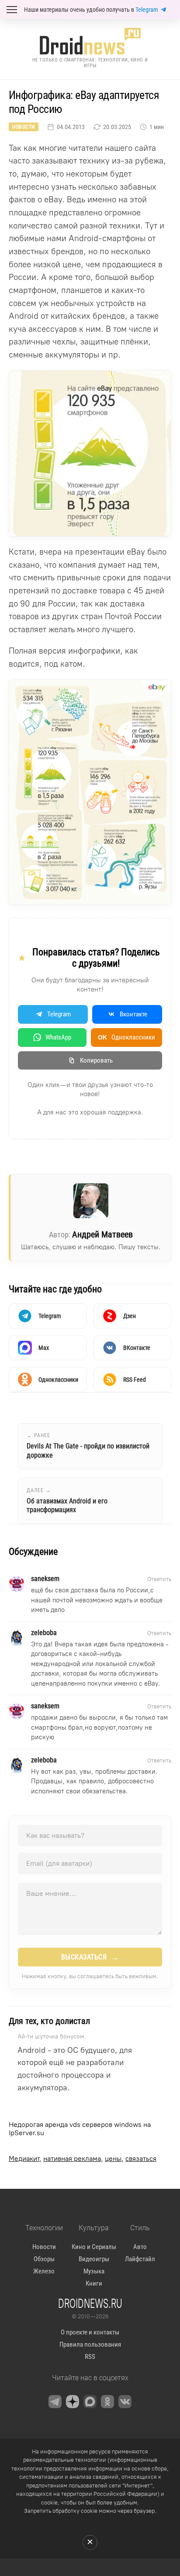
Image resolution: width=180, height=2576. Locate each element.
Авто (140, 2247)
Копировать (96, 1060)
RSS (90, 2357)
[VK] (125, 2402)
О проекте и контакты (90, 2332)
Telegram (147, 10)
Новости (24, 127)
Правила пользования (90, 2344)
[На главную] (90, 41)
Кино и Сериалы (94, 2247)
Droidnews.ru (90, 2303)
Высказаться (90, 1957)
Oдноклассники (126, 1037)
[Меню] (12, 10)
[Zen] (73, 2402)
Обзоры (44, 2259)
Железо (44, 2271)
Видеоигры (94, 2259)
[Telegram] (55, 2402)
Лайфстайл (140, 2259)
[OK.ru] (107, 2402)
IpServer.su (26, 2133)
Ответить (159, 1579)
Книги (94, 2283)
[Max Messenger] (90, 2402)
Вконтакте (133, 1014)
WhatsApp (58, 1037)
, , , (83, 2159)
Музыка (94, 2271)
